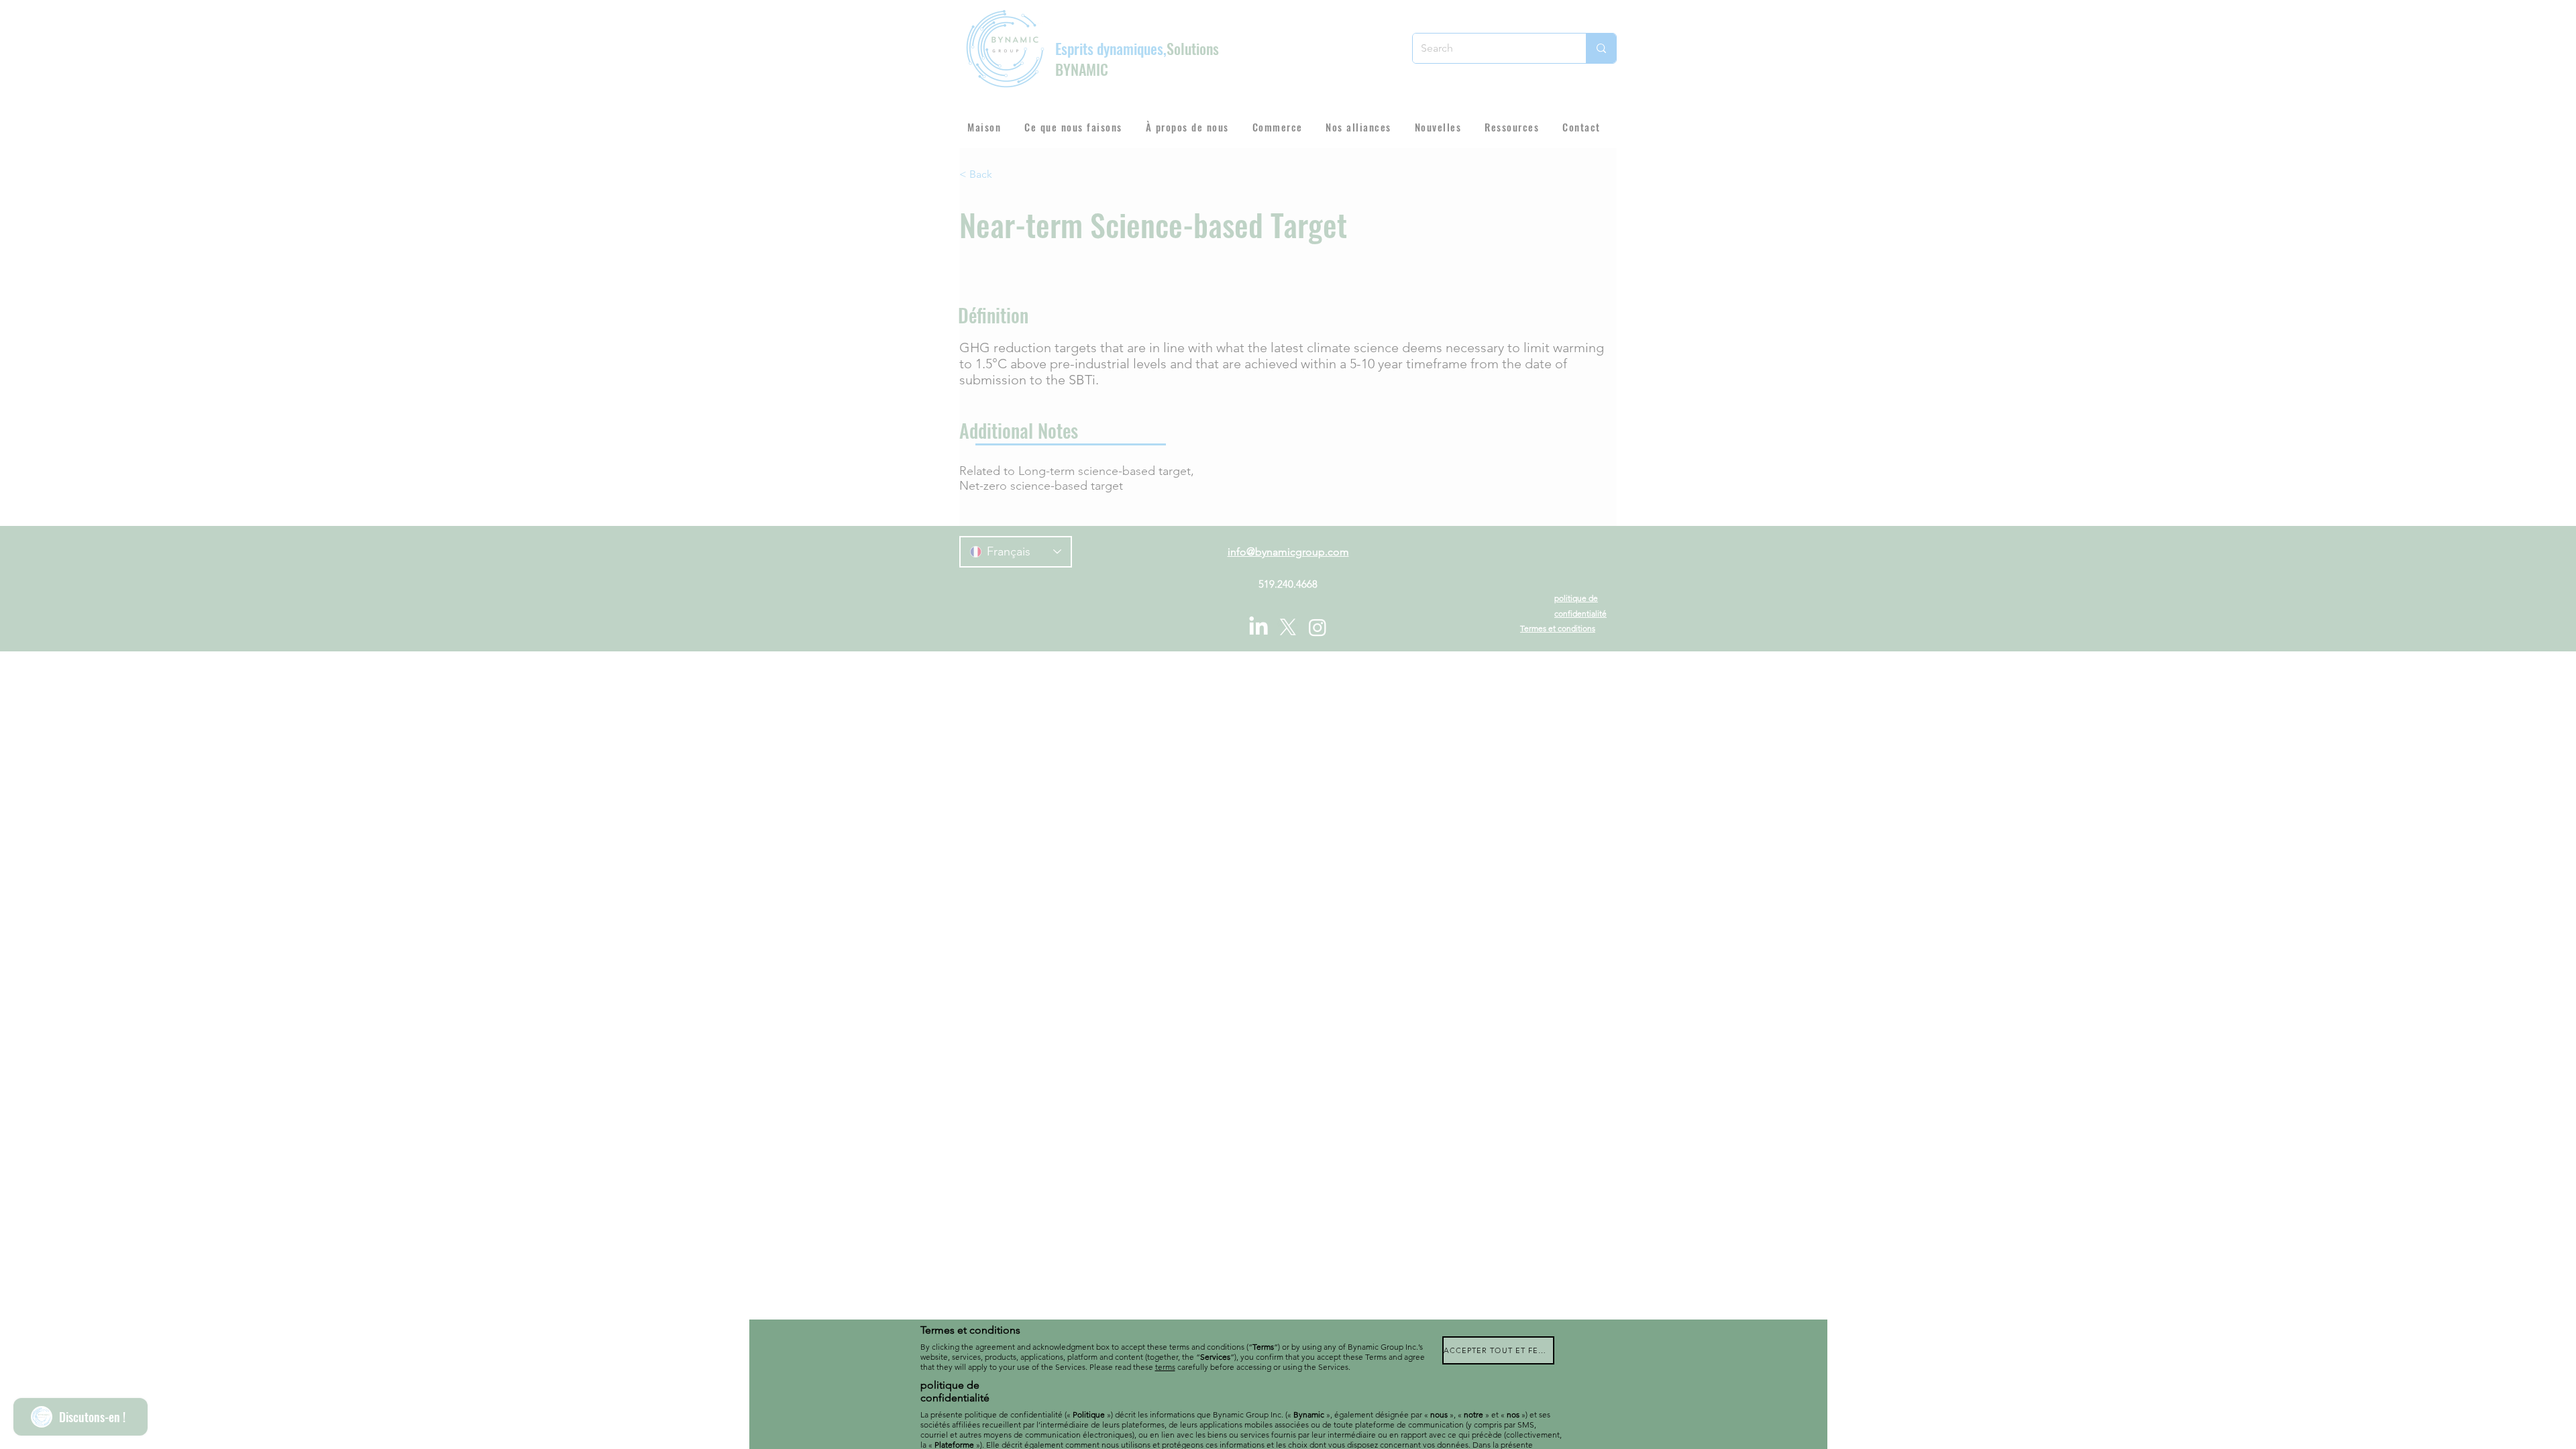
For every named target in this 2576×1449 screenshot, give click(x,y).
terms (1165, 1367)
